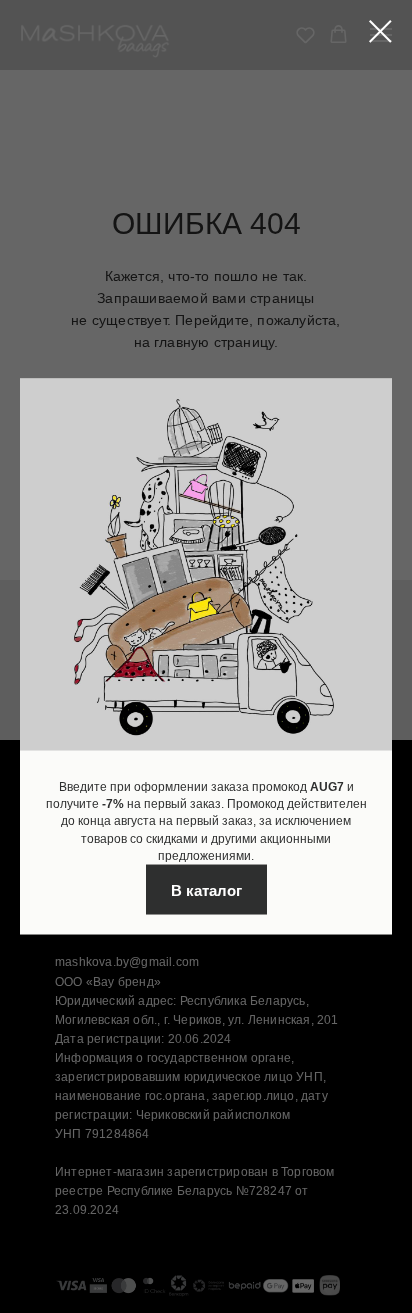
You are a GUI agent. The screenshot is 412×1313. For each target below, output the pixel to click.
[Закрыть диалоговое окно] (380, 31)
